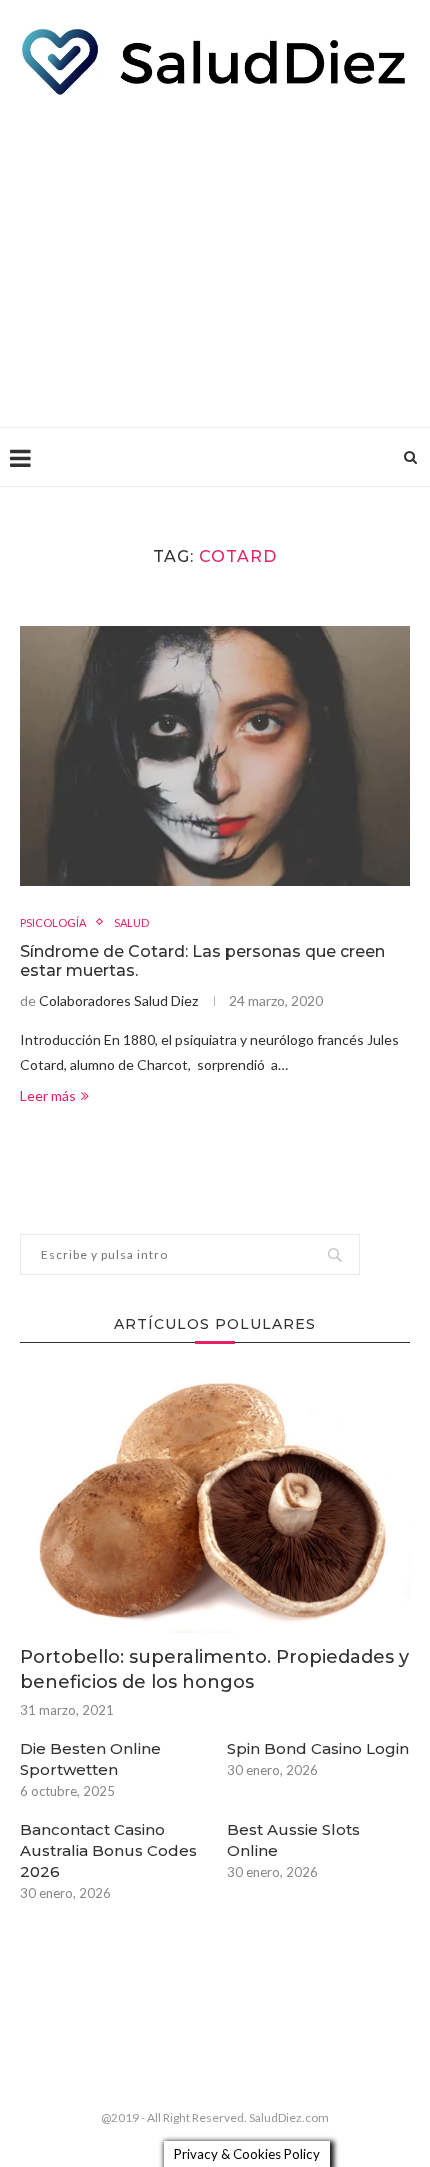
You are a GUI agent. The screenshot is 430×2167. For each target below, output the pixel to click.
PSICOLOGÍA (53, 922)
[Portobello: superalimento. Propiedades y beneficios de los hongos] (215, 1503)
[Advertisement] (215, 257)
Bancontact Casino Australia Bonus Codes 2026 (108, 1850)
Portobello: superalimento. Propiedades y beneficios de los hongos (214, 1669)
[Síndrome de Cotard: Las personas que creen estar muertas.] (215, 756)
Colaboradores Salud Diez (118, 1000)
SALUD (131, 922)
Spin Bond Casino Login (318, 1748)
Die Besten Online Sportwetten (90, 1759)
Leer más (48, 1095)
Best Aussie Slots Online (293, 1840)
